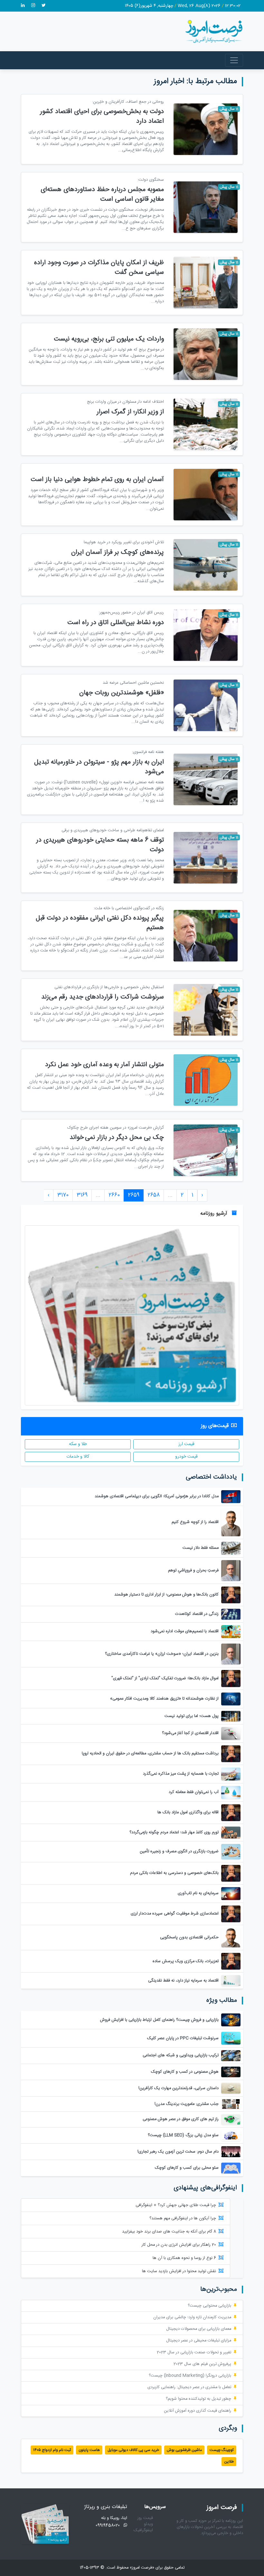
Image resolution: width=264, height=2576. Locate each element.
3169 (82, 1195)
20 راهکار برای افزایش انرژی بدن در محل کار (179, 2245)
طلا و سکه (78, 1444)
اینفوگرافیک (143, 2530)
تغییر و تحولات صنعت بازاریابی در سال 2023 (194, 2353)
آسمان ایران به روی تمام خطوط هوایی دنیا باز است (97, 480)
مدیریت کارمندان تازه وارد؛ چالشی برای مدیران (192, 2317)
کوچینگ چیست (222, 2450)
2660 (114, 1195)
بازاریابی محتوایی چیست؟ (209, 2306)
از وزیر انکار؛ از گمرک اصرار (130, 412)
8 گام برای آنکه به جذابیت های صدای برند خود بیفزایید (169, 2232)
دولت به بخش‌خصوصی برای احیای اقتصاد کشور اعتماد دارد (102, 116)
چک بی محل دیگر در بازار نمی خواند (117, 1138)
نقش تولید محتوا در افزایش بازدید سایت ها (179, 2271)
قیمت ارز (186, 1444)
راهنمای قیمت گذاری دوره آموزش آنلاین (198, 2411)
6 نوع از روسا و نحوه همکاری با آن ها (184, 2258)
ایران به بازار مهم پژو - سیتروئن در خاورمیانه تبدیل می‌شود (99, 767)
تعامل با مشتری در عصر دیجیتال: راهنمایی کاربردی (189, 2387)
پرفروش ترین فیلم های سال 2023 (202, 2364)
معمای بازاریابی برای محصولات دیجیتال (199, 2329)
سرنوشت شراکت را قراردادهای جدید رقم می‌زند (103, 997)
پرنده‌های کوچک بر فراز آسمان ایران (118, 552)
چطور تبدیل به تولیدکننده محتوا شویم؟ (198, 2399)
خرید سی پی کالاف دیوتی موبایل (133, 2450)
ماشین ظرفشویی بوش (184, 2450)
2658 (154, 1195)
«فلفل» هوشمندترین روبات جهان (122, 693)
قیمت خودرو (186, 1457)
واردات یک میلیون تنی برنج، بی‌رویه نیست (109, 339)
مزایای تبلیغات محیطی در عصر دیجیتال (199, 2341)
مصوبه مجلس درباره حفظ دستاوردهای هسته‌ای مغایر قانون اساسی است (102, 194)
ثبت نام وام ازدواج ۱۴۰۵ (52, 2450)
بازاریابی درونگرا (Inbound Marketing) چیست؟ (190, 2376)
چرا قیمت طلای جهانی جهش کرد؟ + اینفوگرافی (176, 2205)
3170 (63, 1195)
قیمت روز (145, 2518)
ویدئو (148, 2524)
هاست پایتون (89, 2450)
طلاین (229, 2462)
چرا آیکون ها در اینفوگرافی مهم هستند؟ (183, 2219)
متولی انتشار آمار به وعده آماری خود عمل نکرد (104, 1065)
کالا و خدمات (78, 1457)
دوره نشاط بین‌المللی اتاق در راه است (116, 623)
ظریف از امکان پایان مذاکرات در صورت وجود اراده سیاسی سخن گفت (99, 268)
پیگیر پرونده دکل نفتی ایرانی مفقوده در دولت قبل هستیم (100, 923)
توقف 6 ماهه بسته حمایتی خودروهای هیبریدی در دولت (100, 845)
